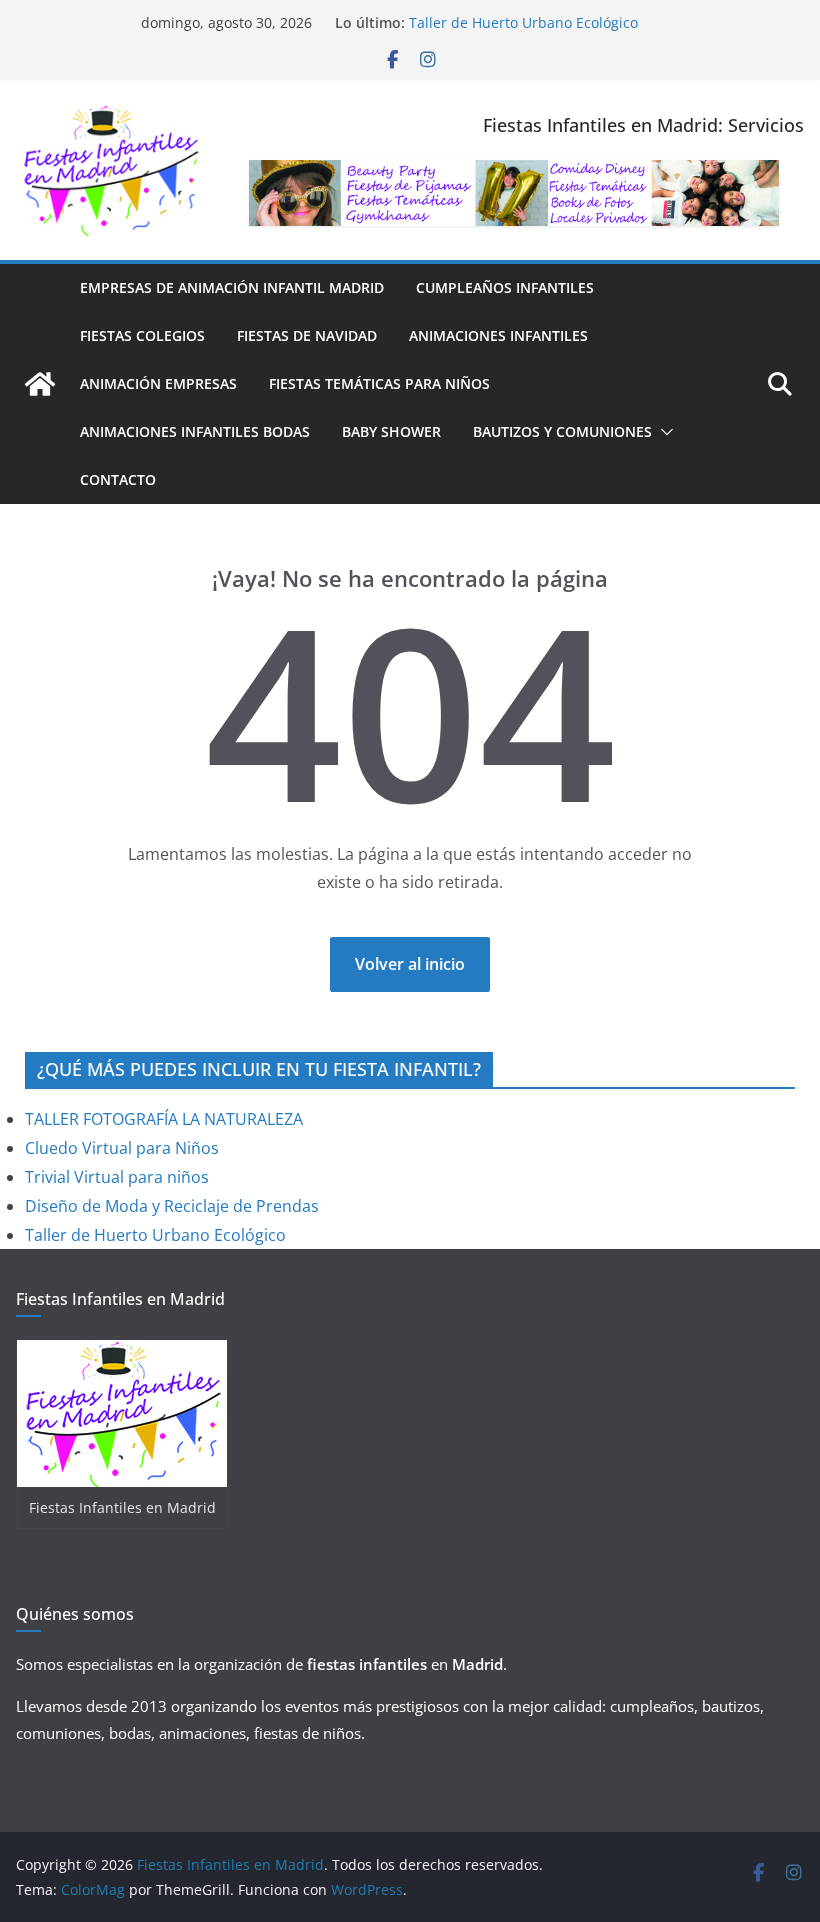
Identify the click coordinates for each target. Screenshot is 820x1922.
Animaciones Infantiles (498, 335)
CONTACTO (118, 479)
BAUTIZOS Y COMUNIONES (562, 431)
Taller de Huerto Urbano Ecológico (523, 22)
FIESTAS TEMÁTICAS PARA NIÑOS (379, 383)
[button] (663, 432)
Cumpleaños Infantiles (505, 287)
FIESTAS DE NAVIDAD (307, 335)
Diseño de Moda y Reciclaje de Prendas (172, 1206)
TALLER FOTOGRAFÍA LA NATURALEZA (164, 1119)
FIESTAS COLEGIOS (142, 335)
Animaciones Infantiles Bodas (195, 431)
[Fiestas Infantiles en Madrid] (40, 384)
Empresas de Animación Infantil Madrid (232, 287)
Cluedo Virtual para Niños (122, 1148)
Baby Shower (391, 431)
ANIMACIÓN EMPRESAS (158, 383)
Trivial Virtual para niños (117, 1177)
